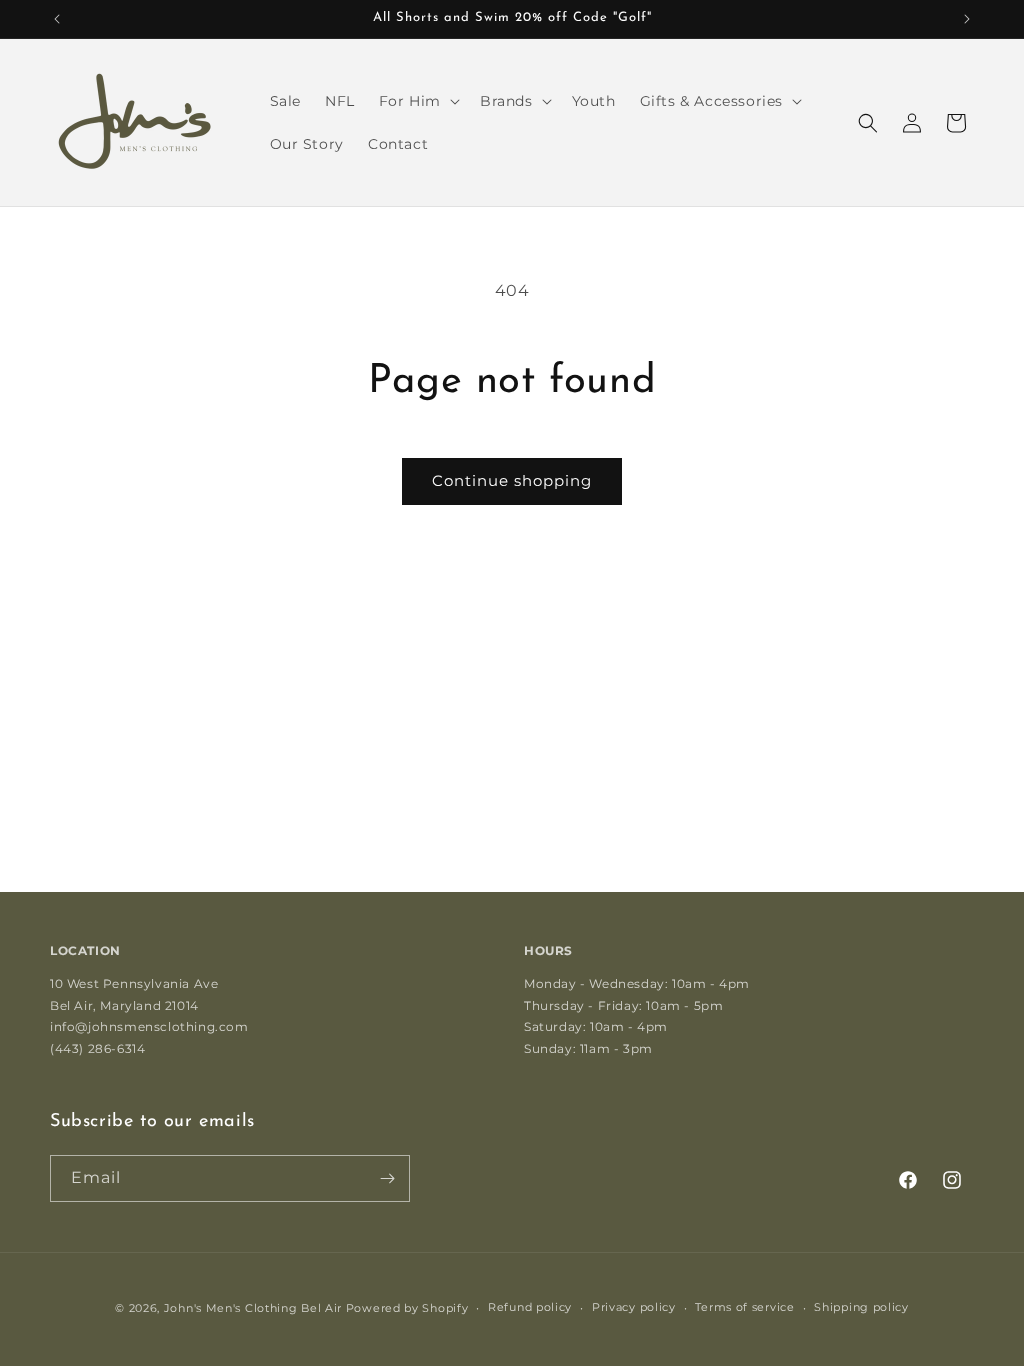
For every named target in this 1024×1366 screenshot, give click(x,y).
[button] (417, 101)
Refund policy (530, 1307)
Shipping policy (861, 1307)
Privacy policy (634, 1307)
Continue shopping (512, 480)
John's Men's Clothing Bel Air (253, 1308)
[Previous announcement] (57, 19)
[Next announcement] (967, 19)
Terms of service (744, 1307)
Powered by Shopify (407, 1308)
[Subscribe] (387, 1178)
